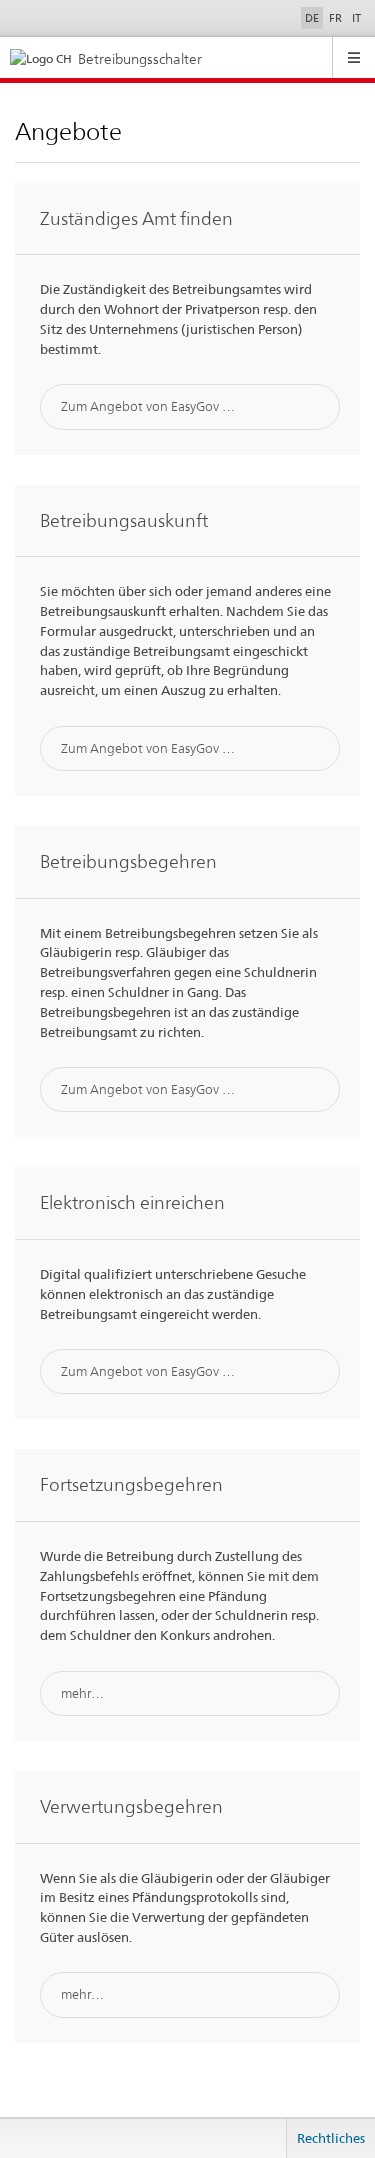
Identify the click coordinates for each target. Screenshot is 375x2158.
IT (356, 18)
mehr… (82, 1693)
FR (335, 18)
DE (312, 18)
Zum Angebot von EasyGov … (148, 406)
